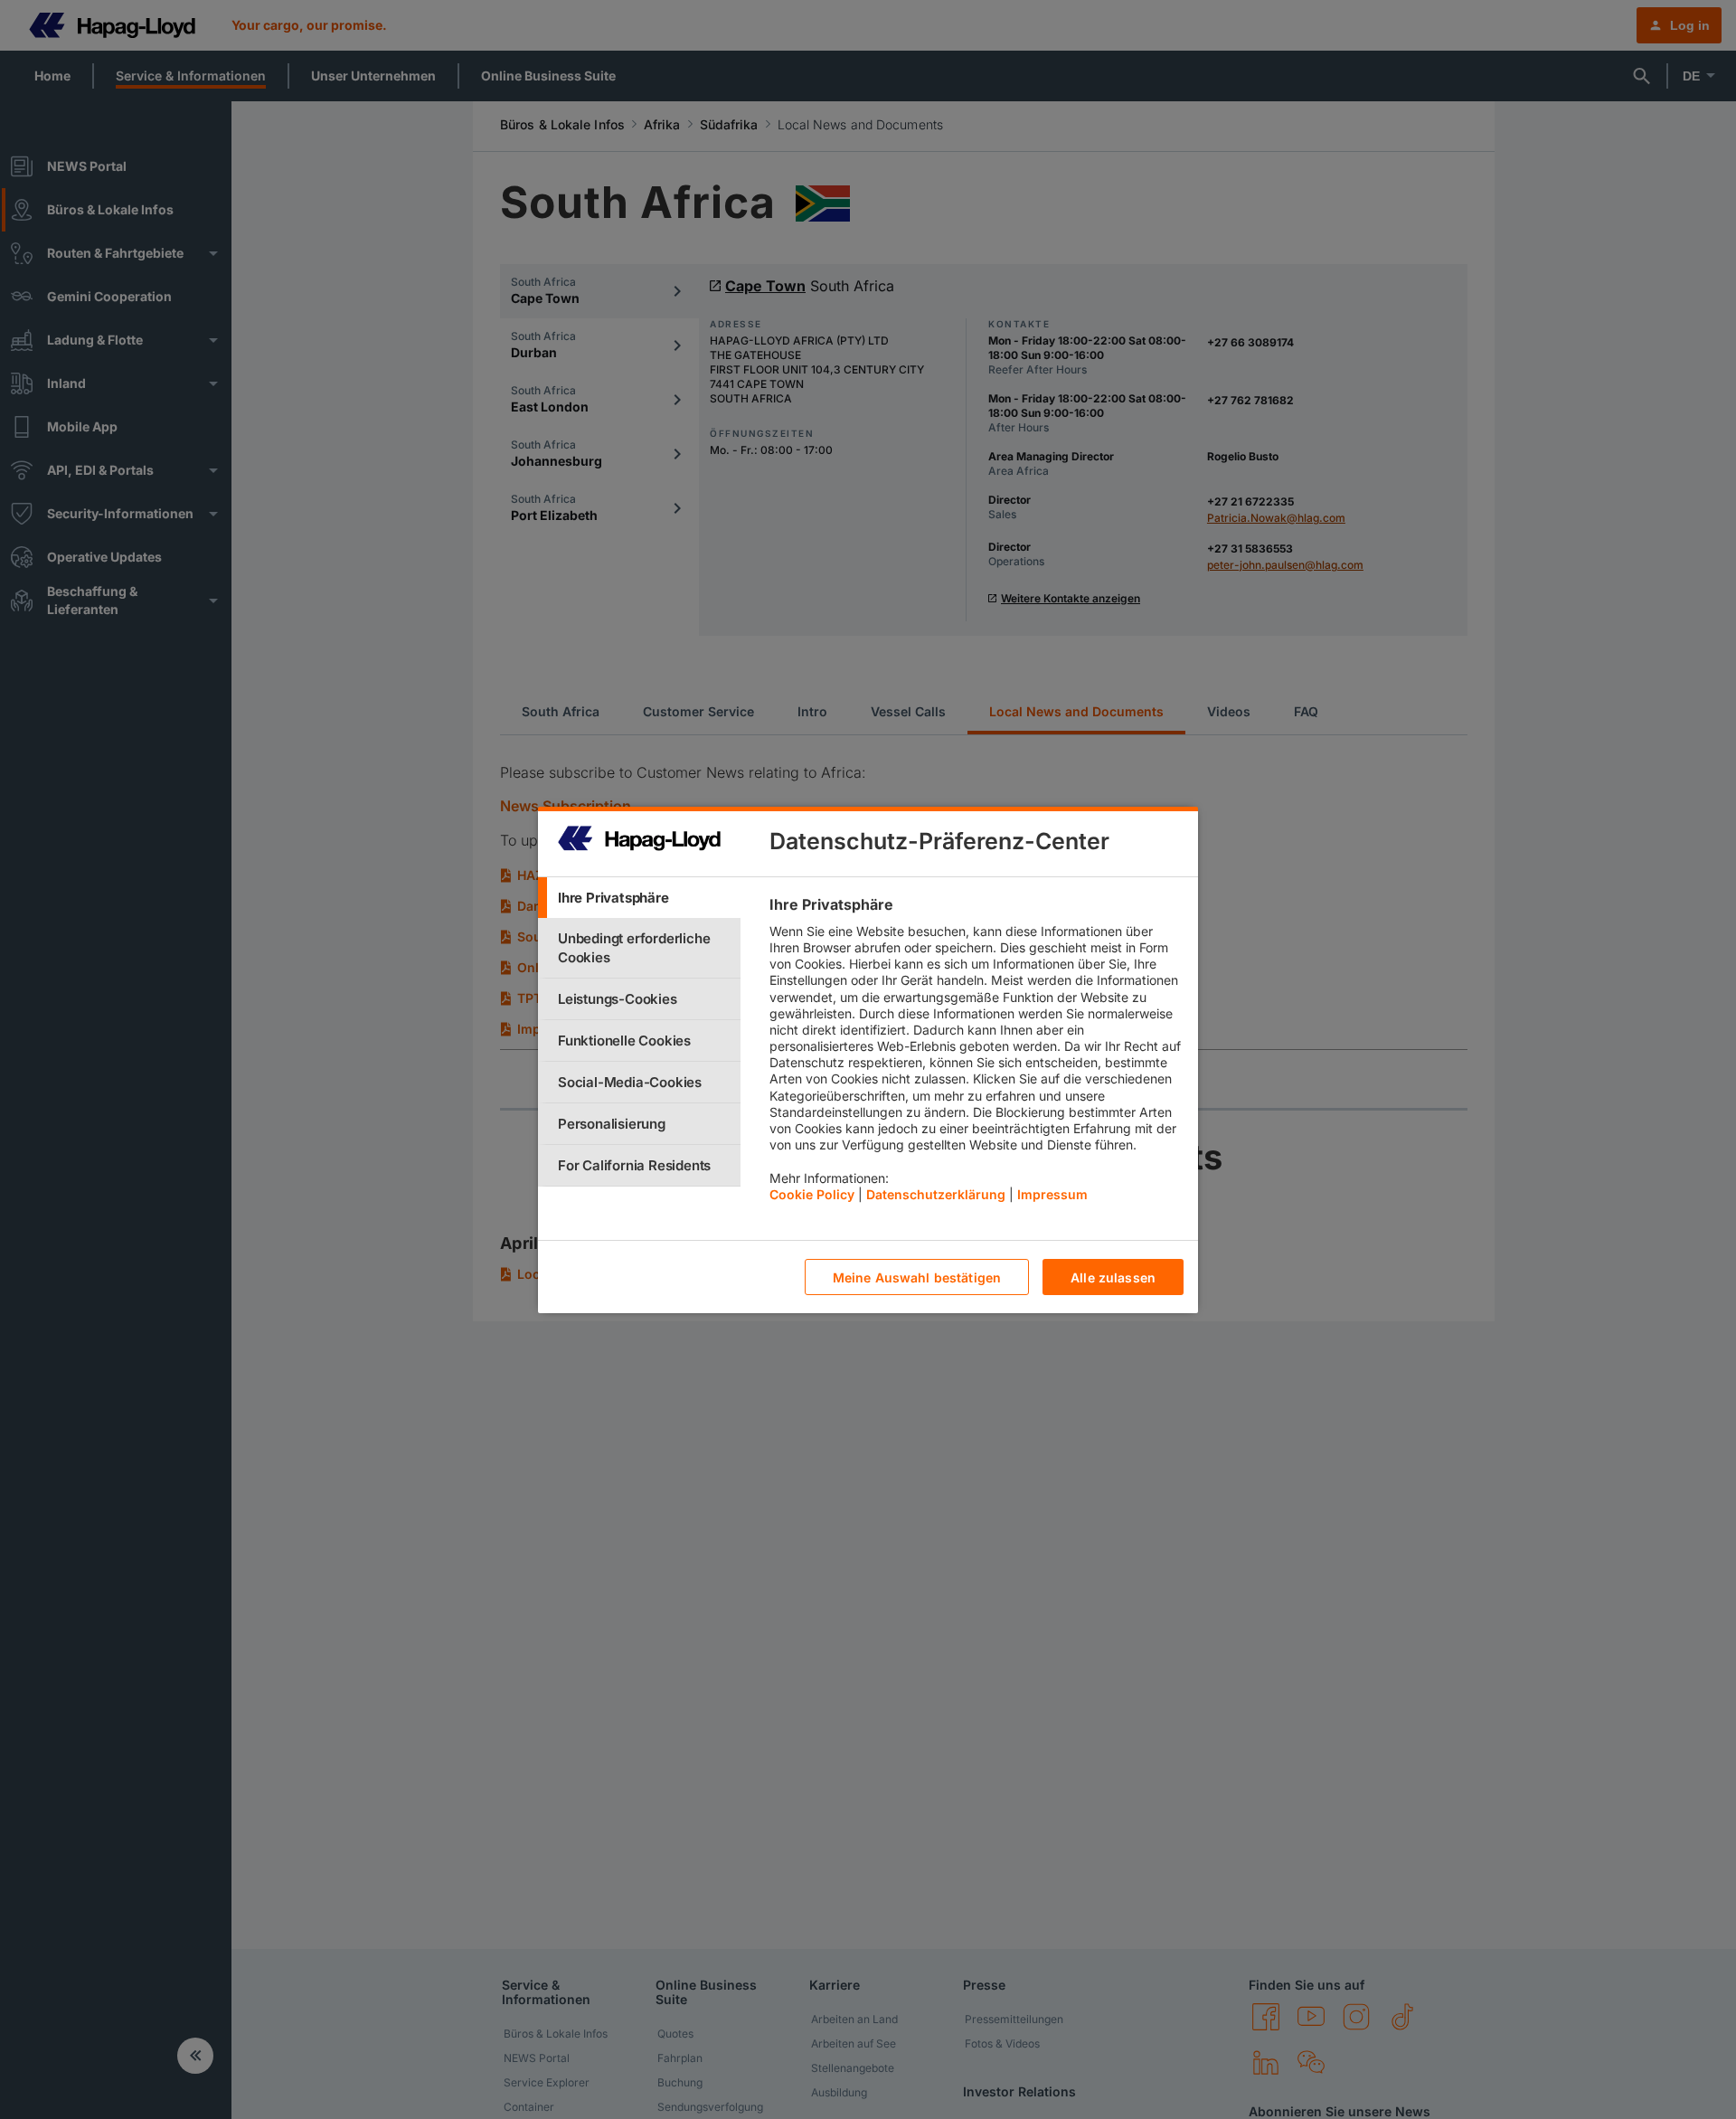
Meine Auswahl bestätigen (917, 1277)
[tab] (639, 898)
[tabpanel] (976, 1054)
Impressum (1052, 1193)
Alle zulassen (1113, 1277)
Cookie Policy (812, 1193)
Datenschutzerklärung (936, 1193)
